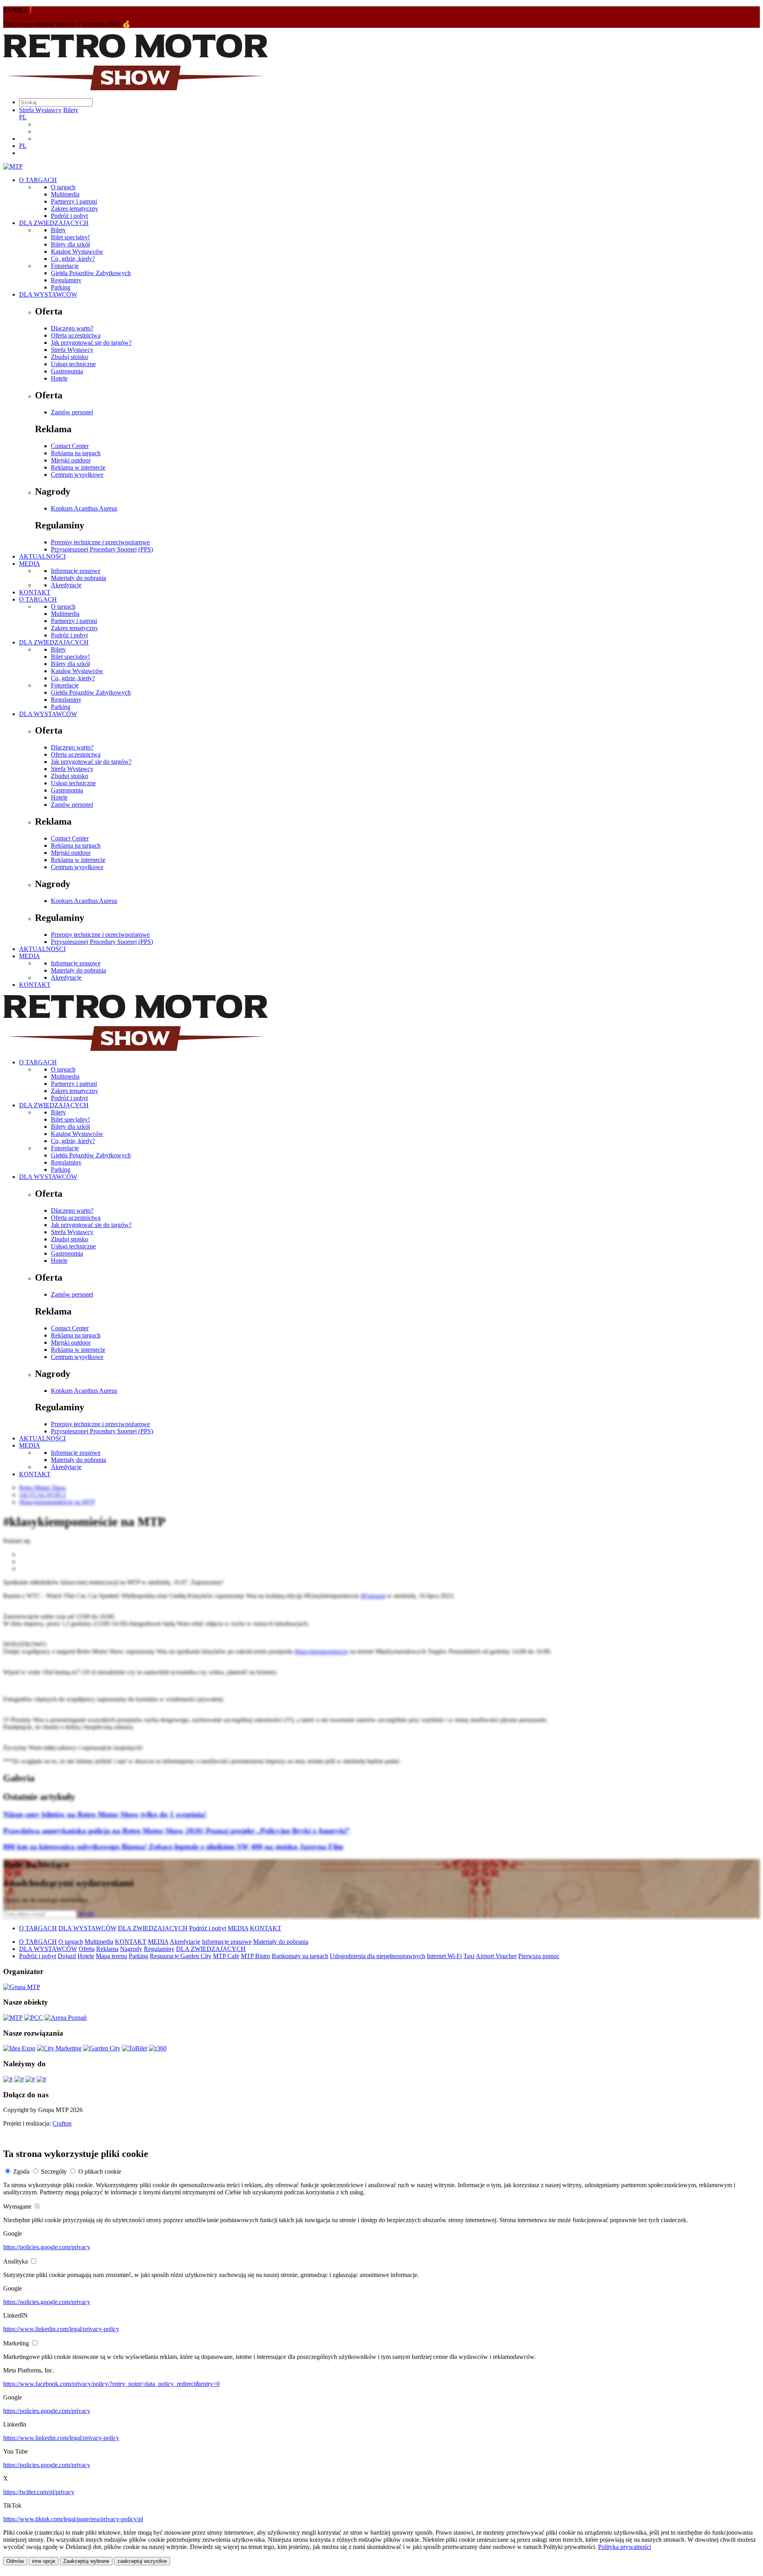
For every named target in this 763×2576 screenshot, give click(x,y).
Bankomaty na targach (300, 1956)
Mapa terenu (111, 1956)
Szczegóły (54, 2171)
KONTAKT (35, 592)
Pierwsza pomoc (539, 1956)
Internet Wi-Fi (444, 1956)
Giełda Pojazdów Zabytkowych (91, 273)
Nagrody (131, 1949)
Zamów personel (72, 412)
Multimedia (65, 194)
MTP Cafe (226, 1956)
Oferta (87, 1949)
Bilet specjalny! (70, 237)
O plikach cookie (100, 2171)
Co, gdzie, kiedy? (73, 259)
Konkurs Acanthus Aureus (84, 508)
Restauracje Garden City (181, 1956)
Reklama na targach (76, 453)
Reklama (107, 1949)
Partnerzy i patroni (74, 201)
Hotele (59, 378)
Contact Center (70, 446)
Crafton (62, 2123)
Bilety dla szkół (70, 244)
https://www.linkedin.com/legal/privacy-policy (61, 2329)
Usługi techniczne (73, 364)
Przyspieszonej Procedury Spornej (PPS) (102, 549)
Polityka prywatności (625, 2547)
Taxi (469, 1956)
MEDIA (30, 564)
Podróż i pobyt (69, 216)
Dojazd (67, 1956)
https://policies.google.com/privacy (47, 2247)
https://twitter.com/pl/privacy (39, 2492)
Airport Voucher (496, 1956)
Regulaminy (66, 280)
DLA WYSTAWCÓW (48, 294)
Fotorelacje (65, 266)
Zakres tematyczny (75, 209)
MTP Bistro (256, 1956)
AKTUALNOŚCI (42, 556)
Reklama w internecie (78, 467)
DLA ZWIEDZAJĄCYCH (54, 223)
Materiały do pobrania (78, 578)
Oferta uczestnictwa (76, 335)
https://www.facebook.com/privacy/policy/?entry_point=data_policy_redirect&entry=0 (111, 2384)
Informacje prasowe (76, 571)
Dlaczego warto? (72, 328)
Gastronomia (67, 371)
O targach (63, 187)
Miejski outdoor (71, 460)
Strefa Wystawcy (40, 110)
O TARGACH (38, 180)
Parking (61, 287)
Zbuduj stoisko (70, 357)
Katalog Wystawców (77, 251)
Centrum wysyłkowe (77, 475)
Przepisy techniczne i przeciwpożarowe (100, 542)
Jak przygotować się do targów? (91, 343)
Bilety (71, 110)
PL (23, 117)
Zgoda (21, 2171)
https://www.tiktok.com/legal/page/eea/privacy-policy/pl (73, 2519)
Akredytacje (66, 585)
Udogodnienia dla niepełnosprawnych (378, 1956)
